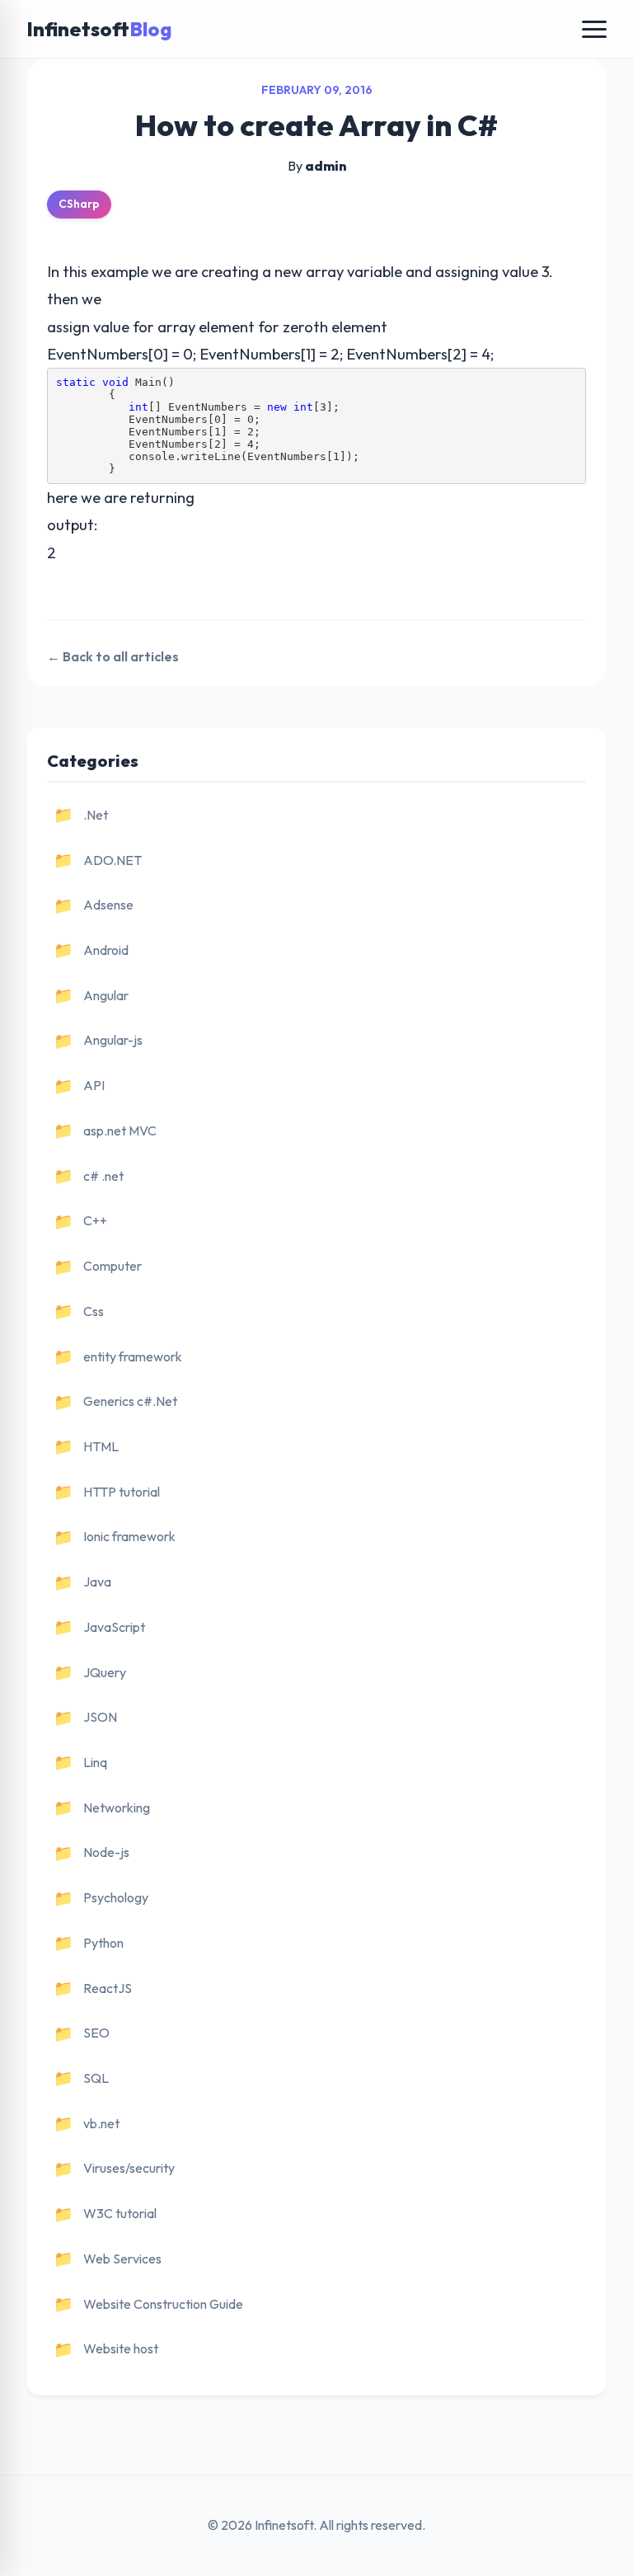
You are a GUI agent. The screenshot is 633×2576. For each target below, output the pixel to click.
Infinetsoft (99, 29)
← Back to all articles (113, 656)
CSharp (79, 204)
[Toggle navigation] (594, 29)
